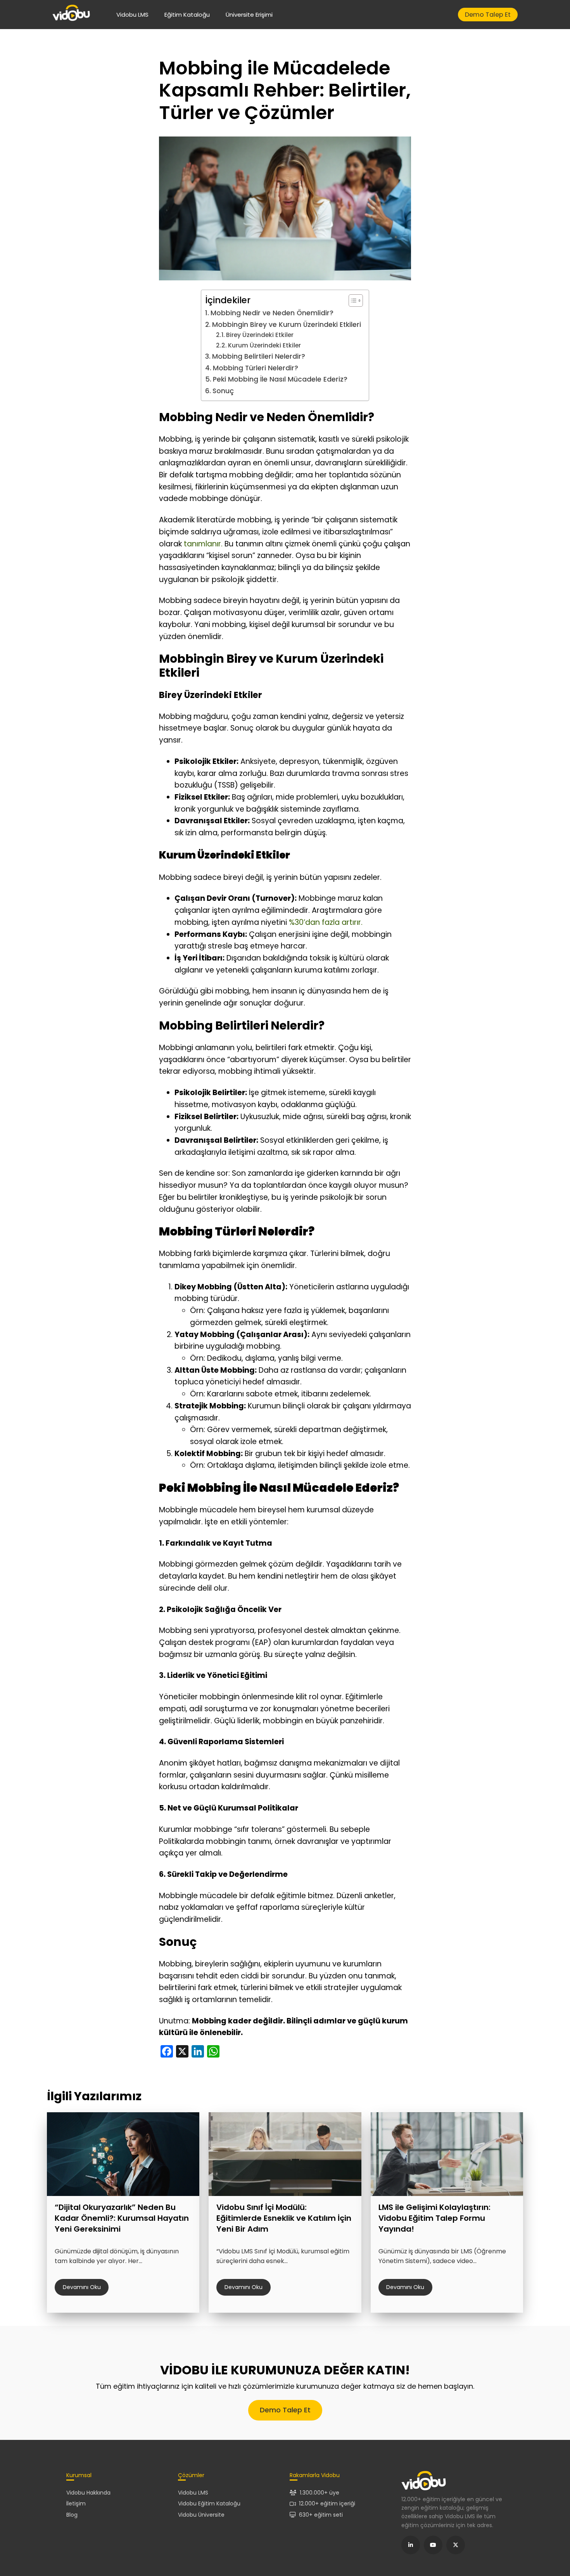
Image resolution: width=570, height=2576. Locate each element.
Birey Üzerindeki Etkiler (260, 335)
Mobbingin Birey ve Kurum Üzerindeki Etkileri (286, 325)
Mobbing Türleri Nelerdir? (255, 368)
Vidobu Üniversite (201, 2515)
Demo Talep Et (488, 15)
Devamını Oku (82, 2287)
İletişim (76, 2503)
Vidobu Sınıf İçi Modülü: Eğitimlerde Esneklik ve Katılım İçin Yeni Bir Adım (284, 2218)
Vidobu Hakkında (88, 2493)
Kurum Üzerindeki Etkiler (264, 345)
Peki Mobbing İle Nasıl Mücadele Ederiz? (280, 379)
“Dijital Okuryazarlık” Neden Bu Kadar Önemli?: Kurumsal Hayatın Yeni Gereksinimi (122, 2218)
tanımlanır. (203, 544)
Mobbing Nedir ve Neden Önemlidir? (272, 313)
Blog (72, 2515)
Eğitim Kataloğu (187, 15)
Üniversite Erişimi (249, 15)
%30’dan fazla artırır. (326, 922)
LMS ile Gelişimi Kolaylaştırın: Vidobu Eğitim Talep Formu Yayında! (434, 2218)
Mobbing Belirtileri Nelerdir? (258, 356)
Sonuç (223, 391)
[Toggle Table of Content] (352, 301)
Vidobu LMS (132, 15)
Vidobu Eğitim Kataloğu (209, 2503)
